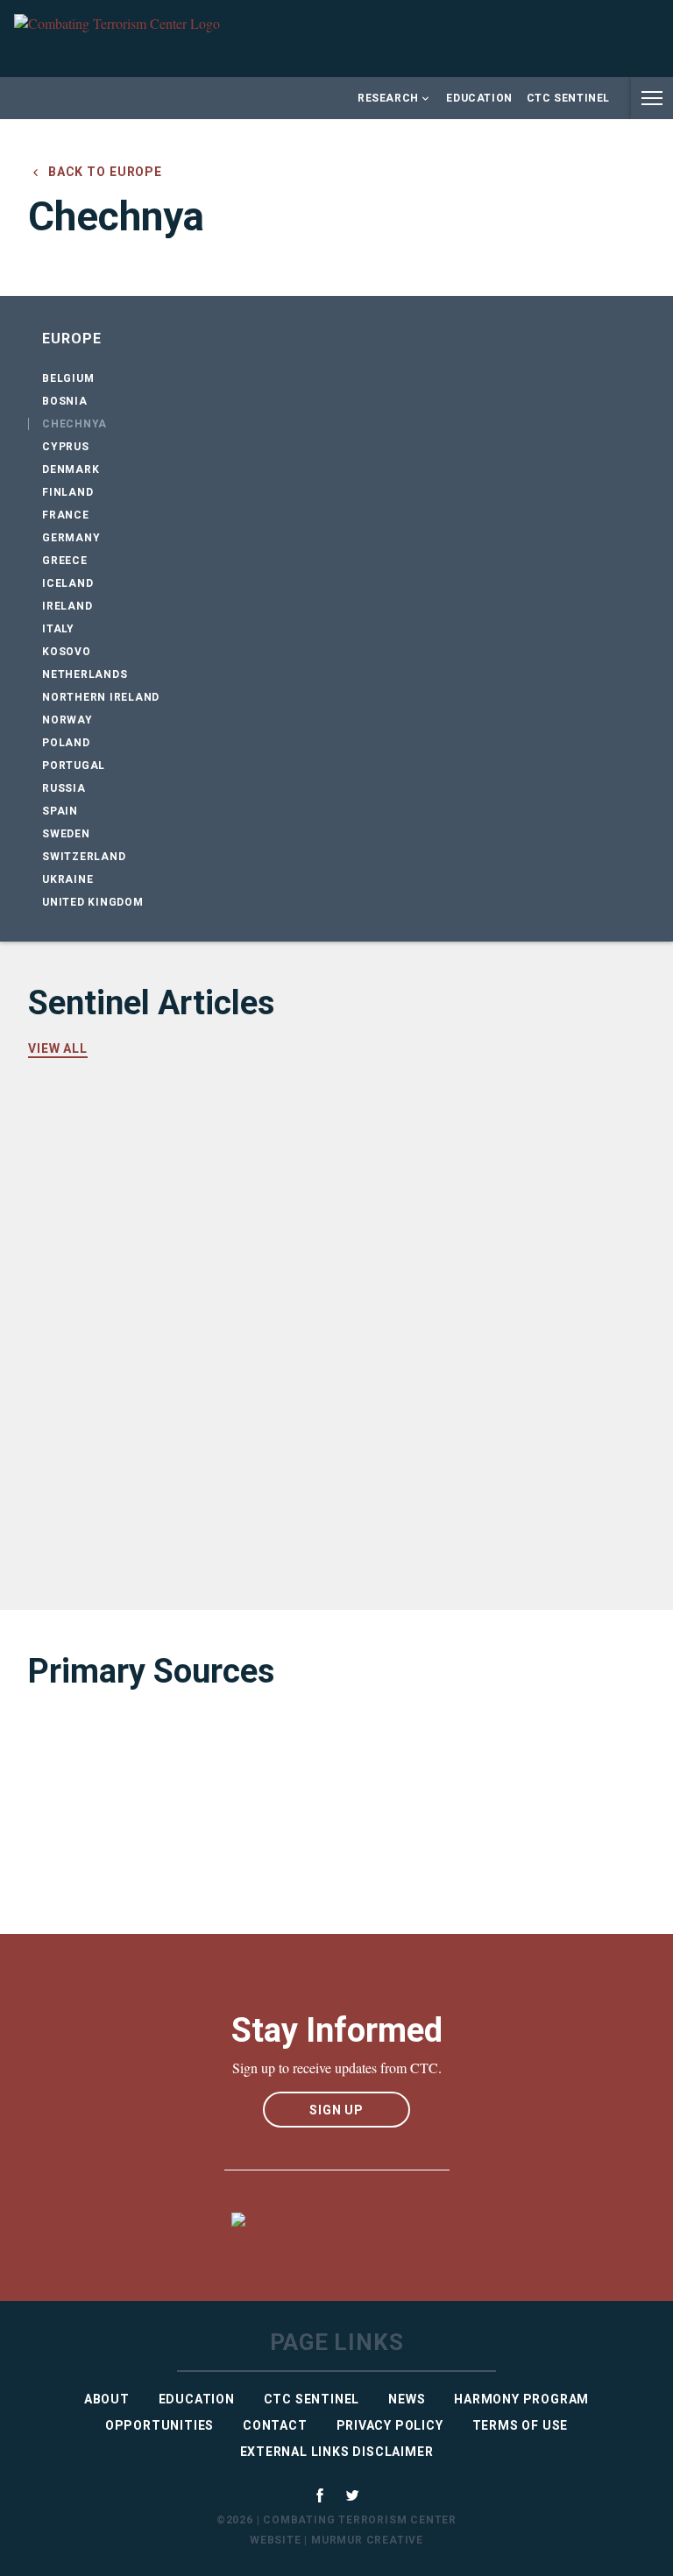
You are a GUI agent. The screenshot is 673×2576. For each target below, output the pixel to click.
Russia (64, 788)
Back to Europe (103, 172)
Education (479, 98)
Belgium (68, 378)
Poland (66, 743)
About (107, 2399)
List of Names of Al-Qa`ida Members (188, 1780)
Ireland (67, 606)
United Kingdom (93, 902)
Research (388, 98)
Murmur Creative (367, 2540)
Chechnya (74, 424)
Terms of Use (521, 2425)
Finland (67, 492)
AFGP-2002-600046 (117, 1866)
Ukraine (67, 879)
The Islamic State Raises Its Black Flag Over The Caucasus (285, 1389)
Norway (67, 720)
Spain (60, 811)
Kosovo (67, 652)
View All (58, 1048)
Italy (58, 629)
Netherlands (85, 674)
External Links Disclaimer (337, 2452)
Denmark (71, 469)
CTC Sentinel (568, 98)
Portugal (74, 766)
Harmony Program (521, 2399)
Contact (275, 2425)
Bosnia (65, 401)
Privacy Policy (390, 2425)
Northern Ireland (101, 697)
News (407, 2399)
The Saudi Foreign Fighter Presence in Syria (219, 1509)
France (66, 515)
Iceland (67, 583)
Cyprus (66, 447)
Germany (71, 538)
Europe (72, 339)
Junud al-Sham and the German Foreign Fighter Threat (264, 1270)
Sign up (336, 2110)
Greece (65, 561)
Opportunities (159, 2425)
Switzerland (84, 857)
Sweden (66, 834)
